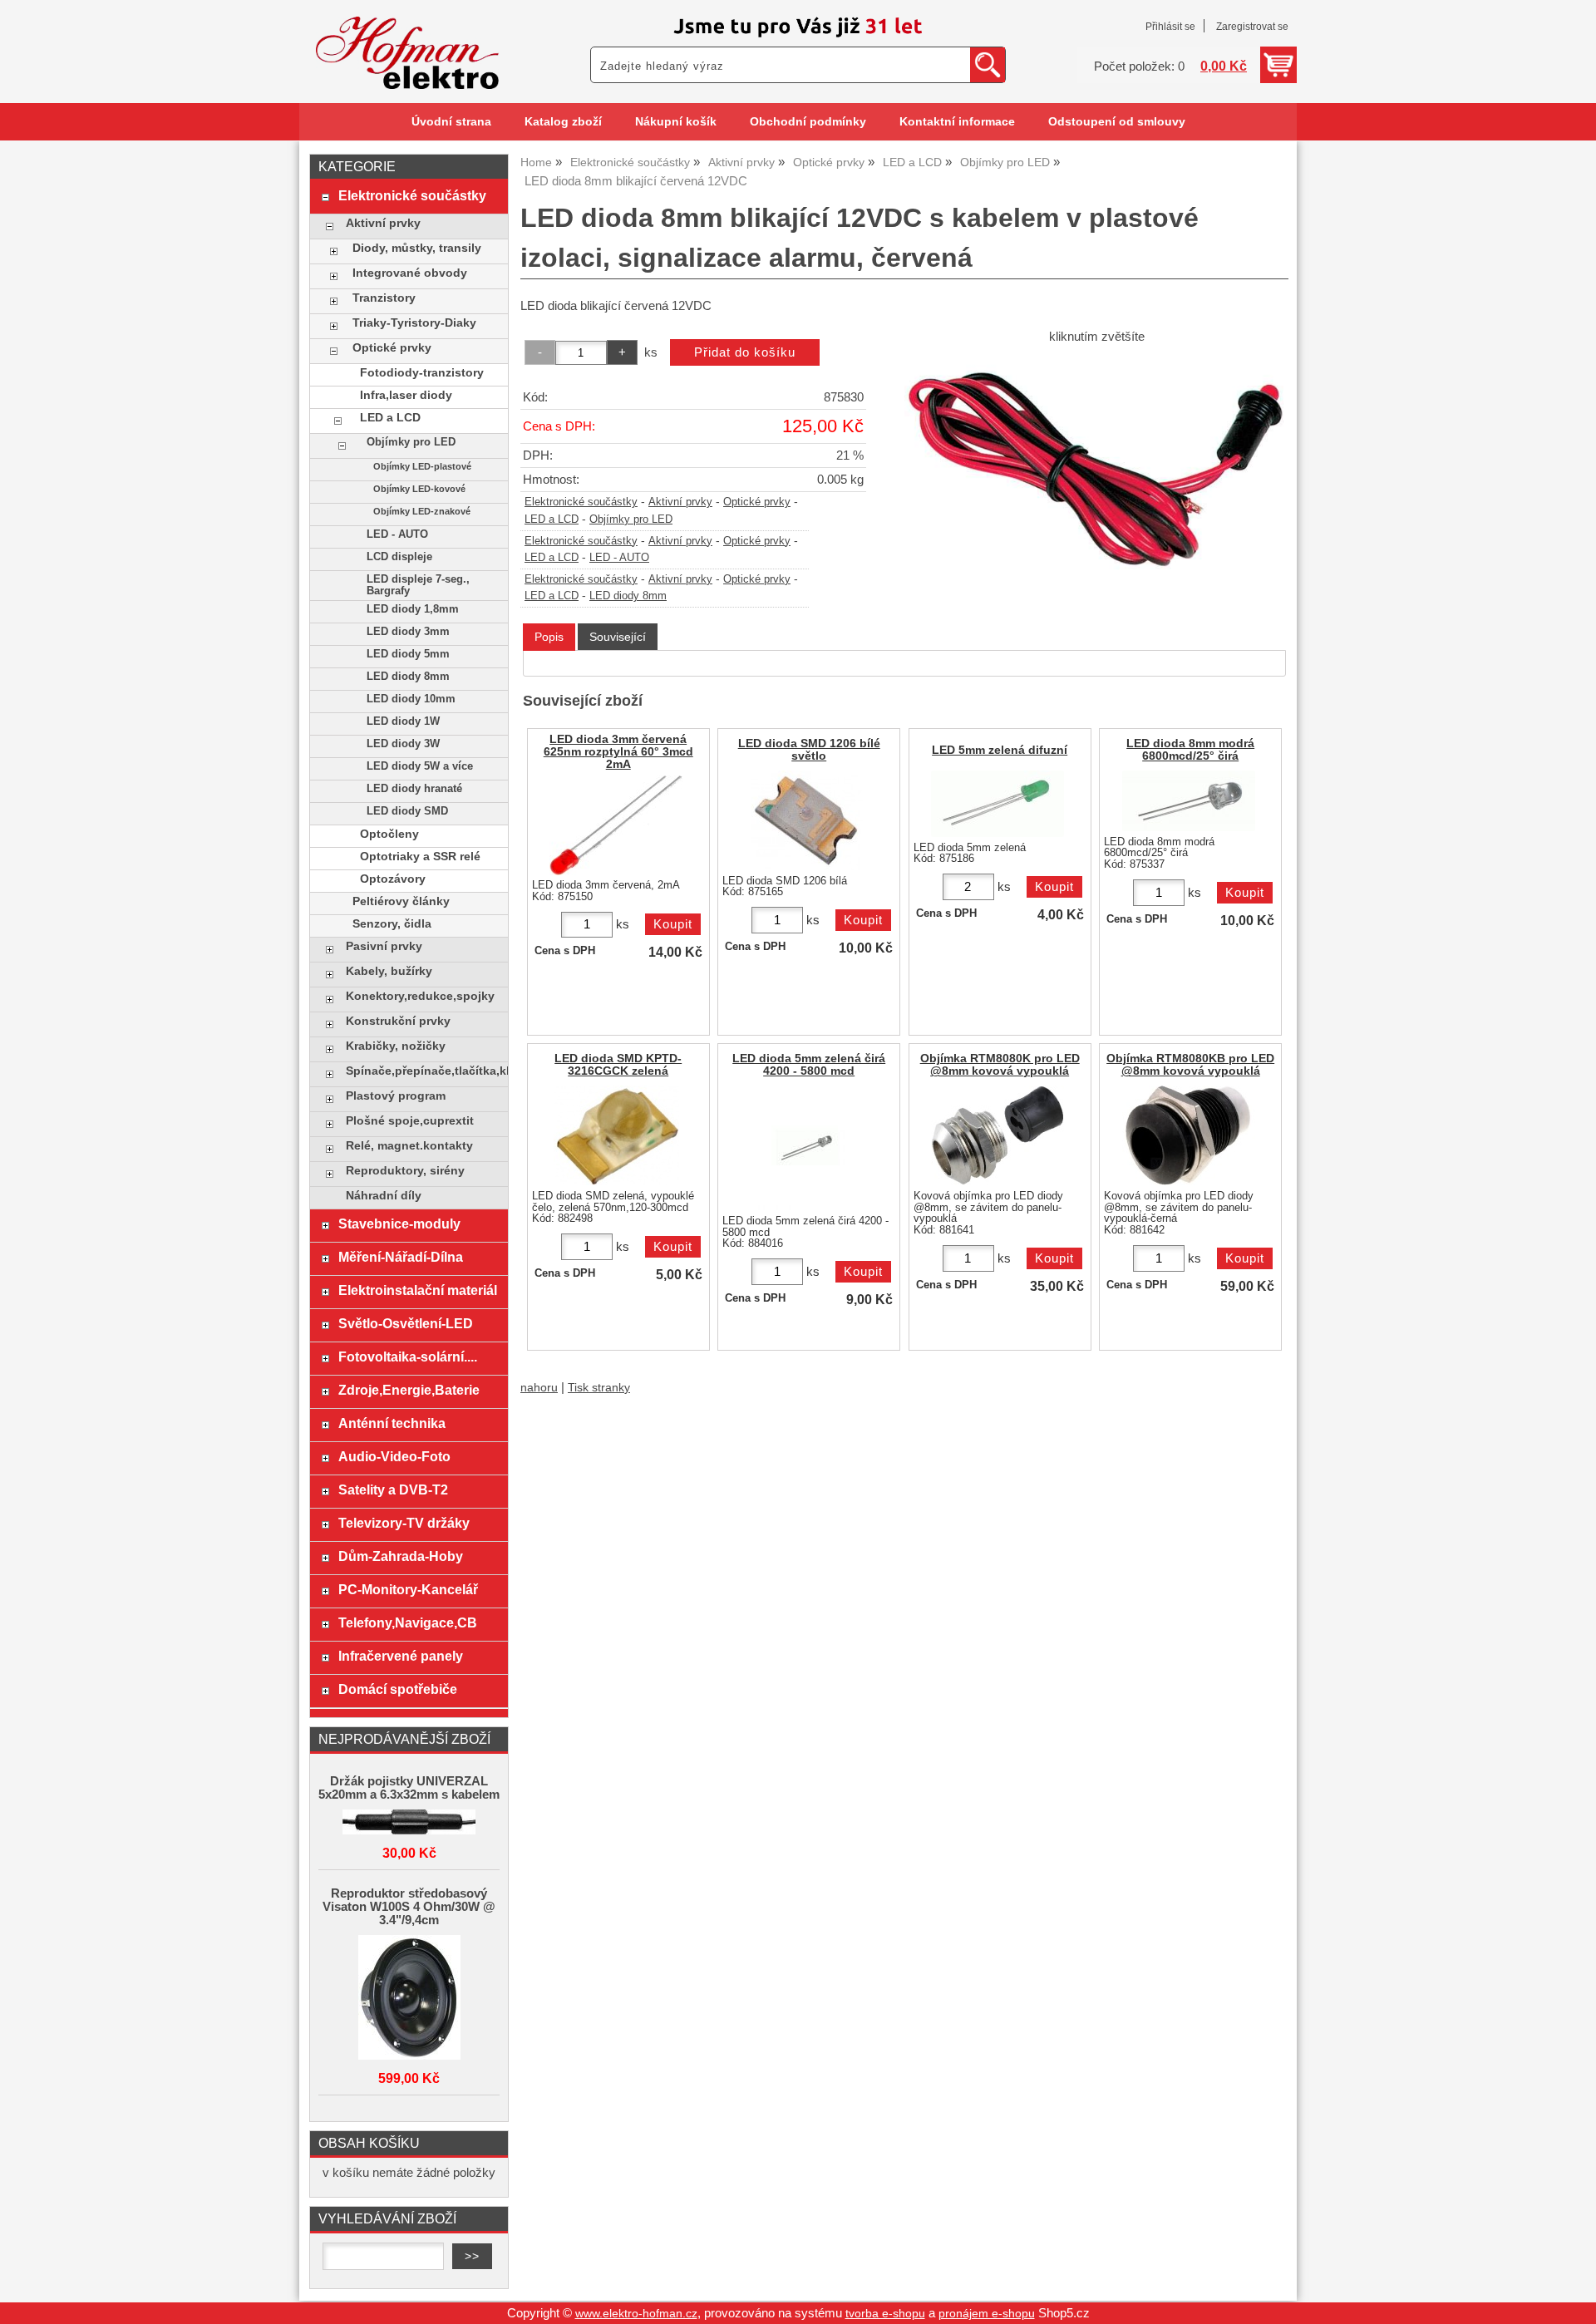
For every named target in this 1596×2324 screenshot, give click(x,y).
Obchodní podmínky (808, 122)
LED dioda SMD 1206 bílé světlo (809, 750)
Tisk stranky (599, 1388)
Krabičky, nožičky (396, 1046)
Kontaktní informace (957, 122)
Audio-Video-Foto (394, 1456)
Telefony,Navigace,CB (408, 1622)
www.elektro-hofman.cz (636, 2314)
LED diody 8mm (628, 596)
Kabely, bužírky (389, 971)
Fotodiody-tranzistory (422, 373)
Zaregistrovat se (1252, 27)
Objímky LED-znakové (422, 511)
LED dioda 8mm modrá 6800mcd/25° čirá (1190, 750)
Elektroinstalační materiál (418, 1290)
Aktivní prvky (680, 502)
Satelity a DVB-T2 (393, 1489)
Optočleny (389, 834)
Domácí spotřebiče (398, 1689)
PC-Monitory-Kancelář (408, 1589)
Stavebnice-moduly (399, 1224)
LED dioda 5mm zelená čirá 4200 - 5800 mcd (809, 1065)
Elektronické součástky (581, 502)
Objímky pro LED (631, 519)
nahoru (539, 1388)
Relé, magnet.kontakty (409, 1146)
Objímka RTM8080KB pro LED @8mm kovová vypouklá (1190, 1065)
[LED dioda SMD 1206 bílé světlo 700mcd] (807, 820)
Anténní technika (392, 1423)
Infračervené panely (401, 1656)
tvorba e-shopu (885, 2314)
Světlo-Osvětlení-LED (406, 1323)
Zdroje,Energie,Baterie (409, 1390)
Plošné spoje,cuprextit (410, 1121)
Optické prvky (757, 502)
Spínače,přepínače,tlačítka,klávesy (423, 1071)
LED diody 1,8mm (413, 609)
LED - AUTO (619, 558)
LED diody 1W (403, 721)
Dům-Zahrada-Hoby (401, 1556)
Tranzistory (384, 298)
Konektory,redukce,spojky (420, 996)
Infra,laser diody (406, 395)
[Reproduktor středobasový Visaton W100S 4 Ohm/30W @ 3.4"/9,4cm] (409, 1999)
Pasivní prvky (384, 946)
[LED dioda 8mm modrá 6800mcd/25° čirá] (1189, 801)
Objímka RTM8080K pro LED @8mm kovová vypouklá (1000, 1065)
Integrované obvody (410, 273)
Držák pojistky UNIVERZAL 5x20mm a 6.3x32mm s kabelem (409, 1788)
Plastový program (396, 1096)
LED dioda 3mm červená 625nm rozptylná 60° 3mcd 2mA (618, 752)
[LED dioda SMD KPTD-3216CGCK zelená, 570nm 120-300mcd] (616, 1135)
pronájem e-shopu (987, 2314)
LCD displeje (399, 557)
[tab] (549, 637)
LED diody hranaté (414, 789)
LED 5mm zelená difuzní (1000, 750)
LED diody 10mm (411, 699)
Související (618, 637)
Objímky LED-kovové (419, 489)
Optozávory (393, 879)
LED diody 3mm (408, 632)
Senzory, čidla (392, 924)
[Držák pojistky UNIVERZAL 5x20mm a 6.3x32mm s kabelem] (409, 1823)
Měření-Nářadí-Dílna (401, 1257)
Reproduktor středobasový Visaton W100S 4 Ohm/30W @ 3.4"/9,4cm (409, 1907)
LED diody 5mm (408, 654)
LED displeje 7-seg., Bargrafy (418, 585)
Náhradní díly (384, 1196)
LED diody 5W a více (420, 766)
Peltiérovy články (401, 901)
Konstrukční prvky (398, 1021)
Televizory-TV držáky (404, 1523)
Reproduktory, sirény (405, 1171)
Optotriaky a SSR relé (420, 857)
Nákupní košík (676, 122)
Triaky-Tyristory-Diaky (414, 323)
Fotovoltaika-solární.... (408, 1356)
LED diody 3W (403, 744)
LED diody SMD (407, 811)
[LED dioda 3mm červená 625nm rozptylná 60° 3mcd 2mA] (616, 825)
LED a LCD (552, 519)
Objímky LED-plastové (422, 466)
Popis (549, 637)
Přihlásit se (1170, 27)
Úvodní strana (451, 122)
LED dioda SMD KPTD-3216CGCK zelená (618, 1065)
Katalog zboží (563, 122)
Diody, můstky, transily (417, 248)
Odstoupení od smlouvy (1117, 122)
